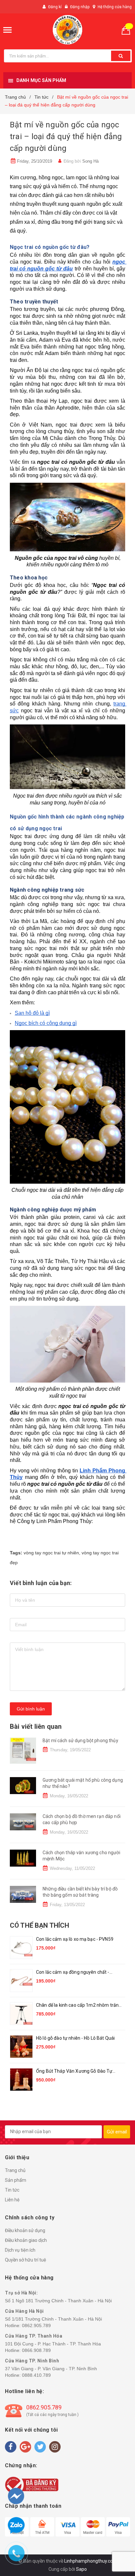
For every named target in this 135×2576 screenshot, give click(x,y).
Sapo (81, 2569)
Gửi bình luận (31, 1709)
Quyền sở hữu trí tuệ (26, 2260)
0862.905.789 (36, 2325)
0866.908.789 (36, 2350)
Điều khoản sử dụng (25, 2230)
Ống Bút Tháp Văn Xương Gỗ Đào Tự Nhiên (74, 2072)
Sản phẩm (16, 2180)
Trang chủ (15, 2170)
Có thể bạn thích (39, 1925)
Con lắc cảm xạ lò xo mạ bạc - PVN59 (75, 1939)
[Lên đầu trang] (118, 2537)
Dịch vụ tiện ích (20, 2250)
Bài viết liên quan (36, 1726)
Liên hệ (12, 2200)
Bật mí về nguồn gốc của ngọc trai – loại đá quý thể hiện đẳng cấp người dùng (66, 137)
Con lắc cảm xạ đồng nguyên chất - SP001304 (73, 1973)
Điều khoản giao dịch (26, 2240)
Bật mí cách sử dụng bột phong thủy (80, 1741)
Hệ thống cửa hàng (115, 7)
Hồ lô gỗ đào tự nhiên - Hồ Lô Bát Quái (75, 2038)
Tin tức (12, 2190)
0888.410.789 (36, 2375)
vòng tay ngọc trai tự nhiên (51, 1553)
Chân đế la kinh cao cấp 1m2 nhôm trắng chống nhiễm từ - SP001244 (79, 2006)
